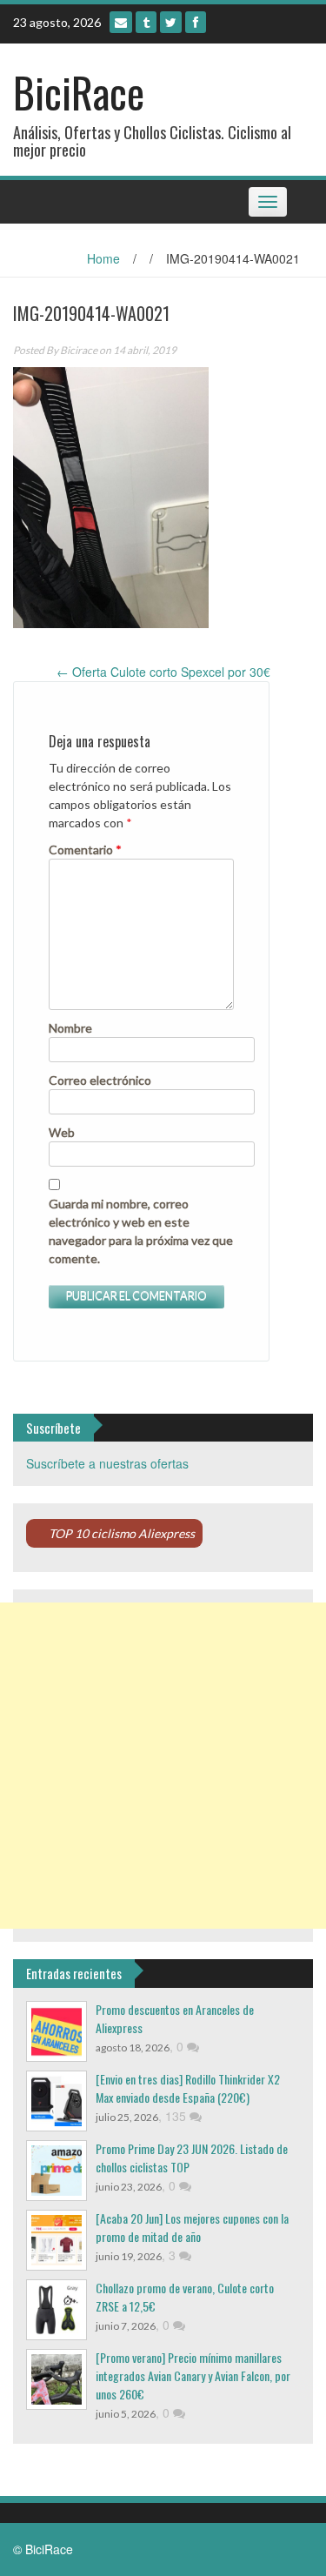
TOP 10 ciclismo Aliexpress (122, 1533)
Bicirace (79, 350)
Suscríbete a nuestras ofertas (107, 1463)
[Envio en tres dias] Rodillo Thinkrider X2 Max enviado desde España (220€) (188, 2088)
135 (177, 2116)
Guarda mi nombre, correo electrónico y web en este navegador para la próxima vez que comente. (141, 1231)
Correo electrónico (100, 1080)
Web (62, 1132)
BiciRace (79, 92)
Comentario (85, 850)
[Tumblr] (146, 22)
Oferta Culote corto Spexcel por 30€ (163, 672)
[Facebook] (196, 22)
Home (103, 258)
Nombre (70, 1028)
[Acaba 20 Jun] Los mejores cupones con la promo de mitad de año (192, 2227)
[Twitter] (171, 22)
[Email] (121, 22)
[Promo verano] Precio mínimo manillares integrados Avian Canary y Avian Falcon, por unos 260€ (193, 2375)
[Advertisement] (163, 1766)
